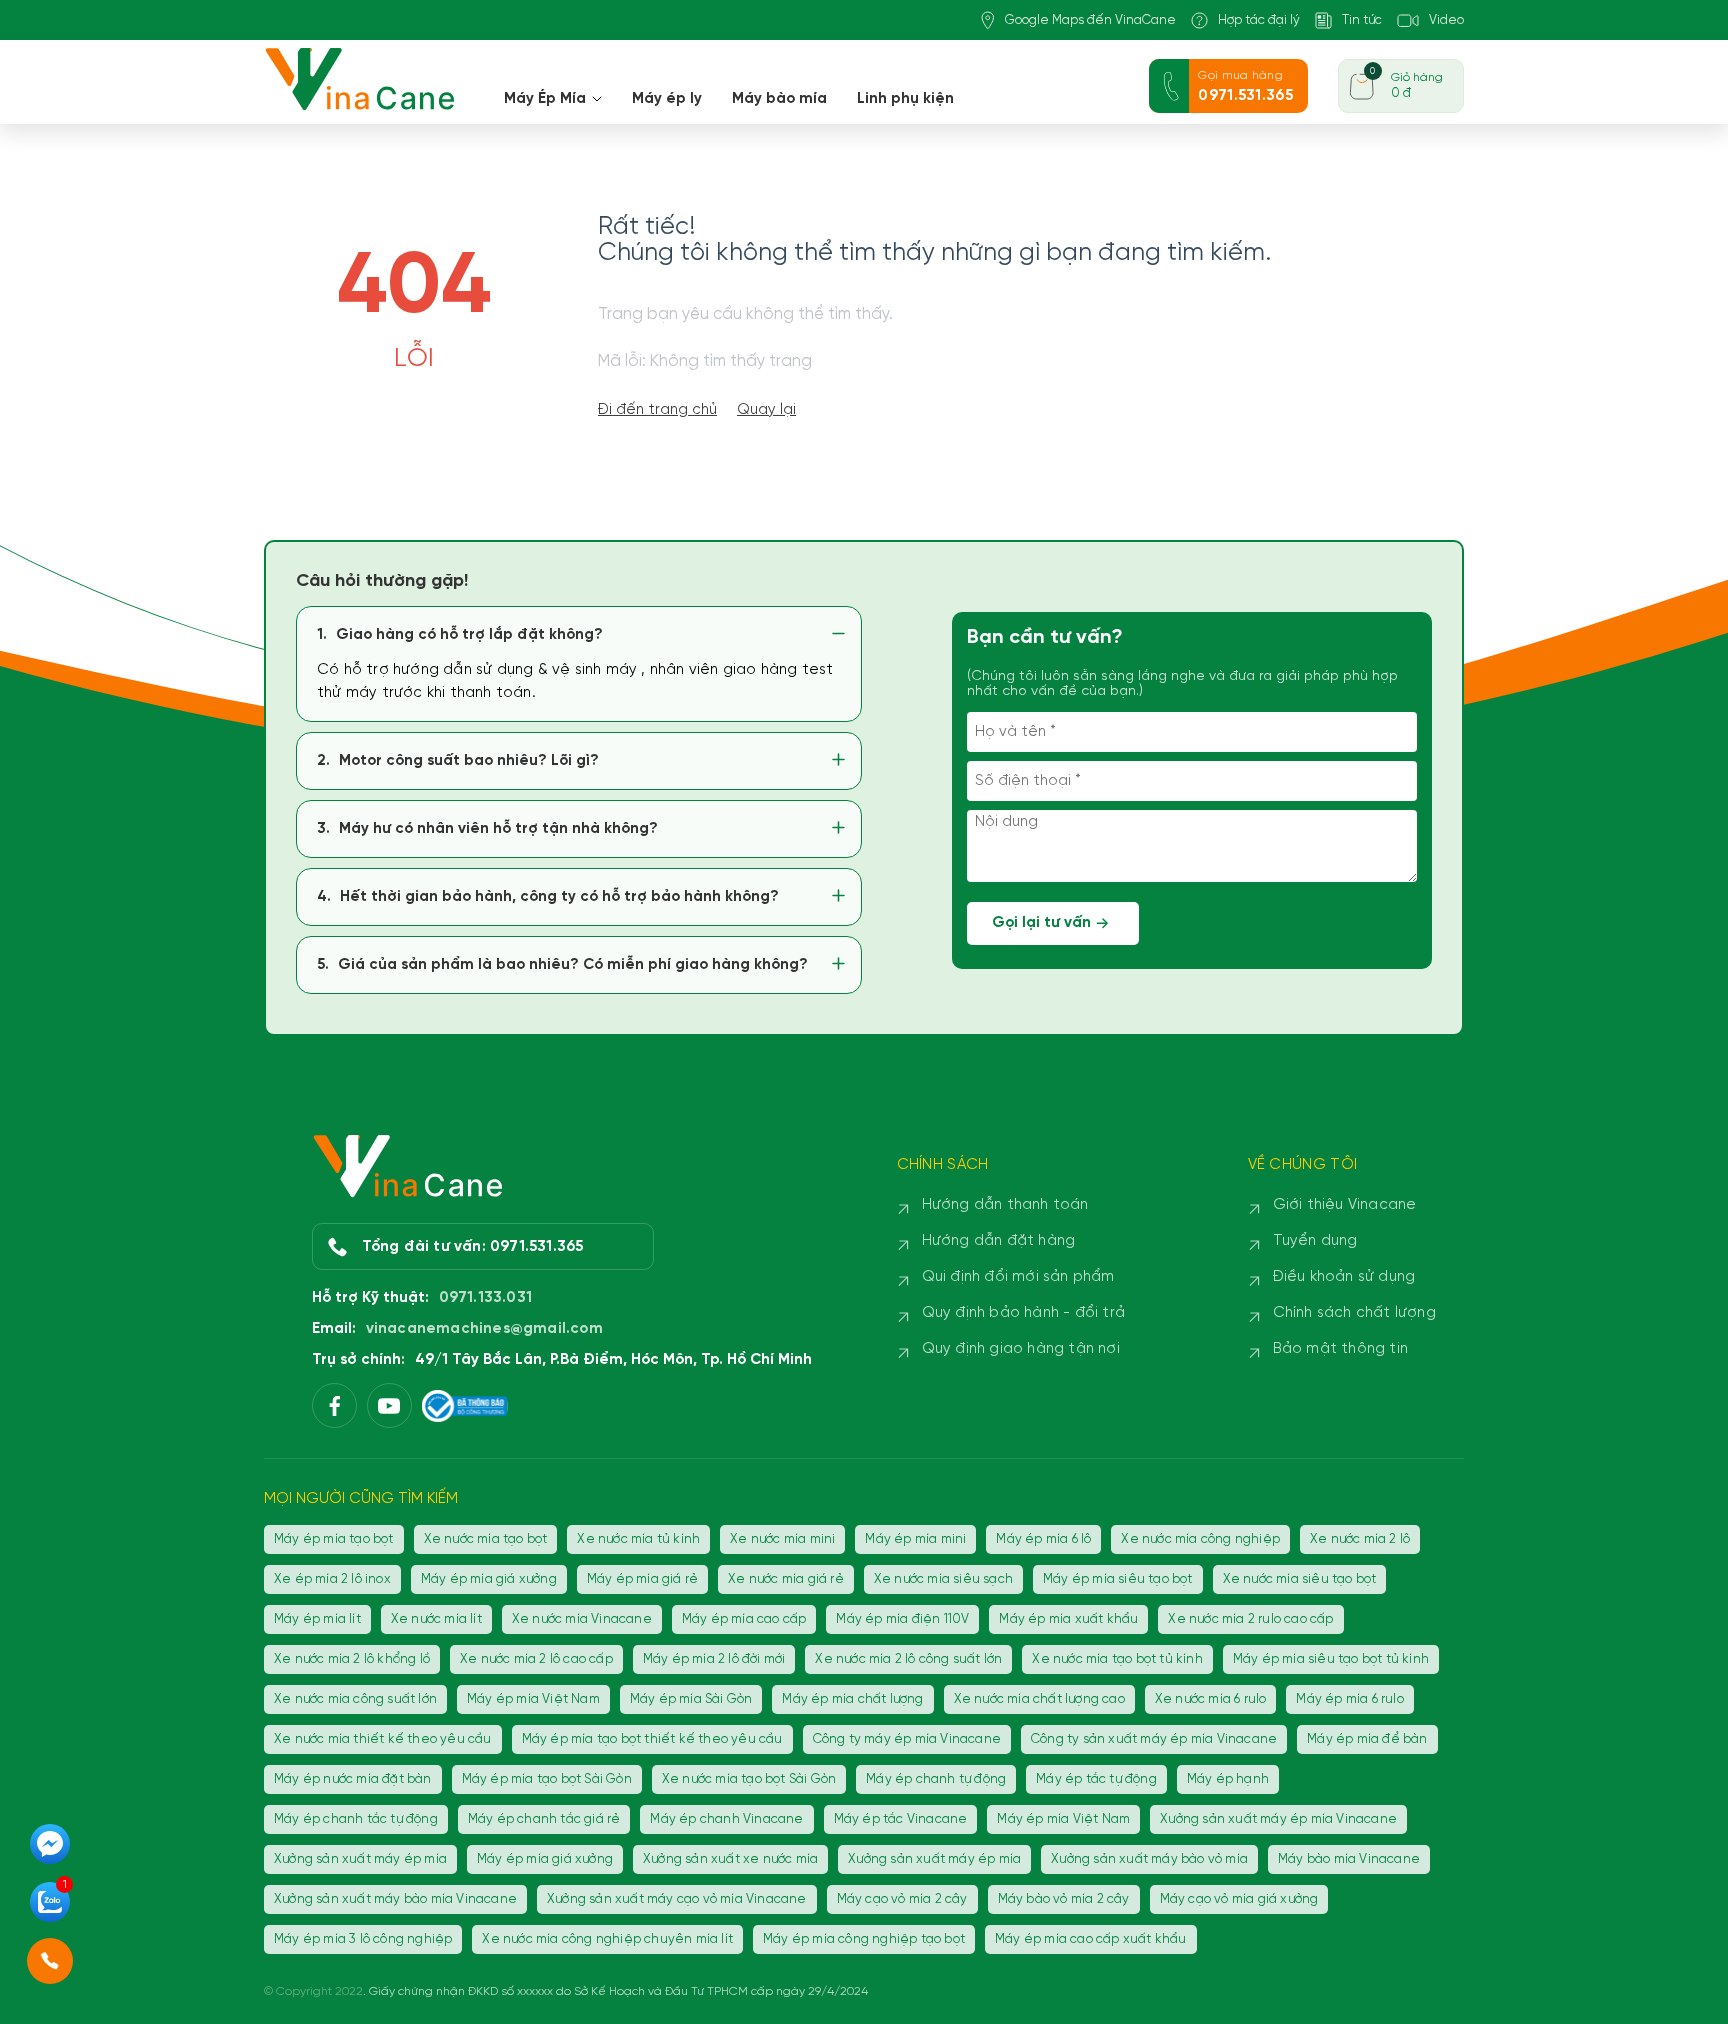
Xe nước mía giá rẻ (786, 1579)
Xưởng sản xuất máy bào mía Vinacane (395, 1899)
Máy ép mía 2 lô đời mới (714, 1659)
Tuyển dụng (1315, 1241)
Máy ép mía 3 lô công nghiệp (363, 1939)
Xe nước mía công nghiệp (1200, 1539)
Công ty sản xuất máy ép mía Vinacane (1154, 1739)
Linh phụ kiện (905, 99)
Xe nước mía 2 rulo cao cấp (1250, 1619)
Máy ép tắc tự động (1096, 1779)
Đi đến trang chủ (657, 410)
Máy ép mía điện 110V (902, 1619)
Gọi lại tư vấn (1041, 923)
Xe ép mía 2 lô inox (332, 1579)
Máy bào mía (779, 99)
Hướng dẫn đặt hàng (999, 1241)
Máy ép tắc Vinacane (901, 1819)
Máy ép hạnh (1228, 1779)
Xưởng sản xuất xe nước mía (730, 1859)
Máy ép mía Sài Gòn (691, 1699)
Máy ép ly (667, 99)
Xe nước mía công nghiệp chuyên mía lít (607, 1939)
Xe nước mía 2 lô (1360, 1539)
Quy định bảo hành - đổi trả (1023, 1313)
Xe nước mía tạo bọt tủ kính (1117, 1659)
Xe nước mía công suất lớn (355, 1699)
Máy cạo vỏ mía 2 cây (902, 1899)
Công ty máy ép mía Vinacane (907, 1739)
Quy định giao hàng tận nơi (1021, 1349)
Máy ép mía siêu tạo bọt (1118, 1579)
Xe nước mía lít (436, 1619)
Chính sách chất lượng (1354, 1313)
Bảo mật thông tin (1340, 1349)
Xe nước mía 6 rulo (1211, 1699)
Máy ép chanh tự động (936, 1779)
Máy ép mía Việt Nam (533, 1699)
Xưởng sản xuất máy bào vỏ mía (1149, 1859)
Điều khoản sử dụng (1344, 1277)
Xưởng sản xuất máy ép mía (360, 1859)
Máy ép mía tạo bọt (334, 1539)
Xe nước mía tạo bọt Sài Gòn (749, 1779)
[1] (50, 1920)
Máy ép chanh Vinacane (726, 1819)
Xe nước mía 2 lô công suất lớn (908, 1659)
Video (1446, 20)
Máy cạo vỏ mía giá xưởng (1239, 1899)
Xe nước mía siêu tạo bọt (1300, 1579)
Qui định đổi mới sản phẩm (1018, 1277)
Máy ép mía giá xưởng (489, 1579)
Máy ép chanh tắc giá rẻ (544, 1819)
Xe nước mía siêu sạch (943, 1579)
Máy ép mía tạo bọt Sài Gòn (547, 1779)
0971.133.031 (485, 1298)
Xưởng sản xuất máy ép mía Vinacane (1278, 1819)
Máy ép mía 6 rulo (1349, 1699)
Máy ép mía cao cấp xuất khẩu (1091, 1939)
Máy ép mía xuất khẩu (1068, 1619)
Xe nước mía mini (782, 1539)
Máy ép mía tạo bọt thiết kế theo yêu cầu (652, 1739)
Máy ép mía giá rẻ (642, 1579)
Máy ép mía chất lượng (852, 1699)
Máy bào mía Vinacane (1349, 1859)
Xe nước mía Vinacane (582, 1619)
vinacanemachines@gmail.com (484, 1329)
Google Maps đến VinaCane (1090, 20)
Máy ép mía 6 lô (1043, 1539)
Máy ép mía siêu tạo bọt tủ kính (1331, 1659)
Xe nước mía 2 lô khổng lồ (352, 1659)
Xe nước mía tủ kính (638, 1539)
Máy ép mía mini (915, 1539)
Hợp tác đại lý (1259, 20)
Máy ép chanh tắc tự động (356, 1819)
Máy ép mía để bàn (1367, 1739)
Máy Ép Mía (545, 99)
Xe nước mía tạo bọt (486, 1539)
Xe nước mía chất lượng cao (1039, 1699)
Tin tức (1362, 20)
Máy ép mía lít (317, 1619)
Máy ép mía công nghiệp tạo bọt (864, 1939)
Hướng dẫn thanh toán (1005, 1205)
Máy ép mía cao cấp (744, 1619)
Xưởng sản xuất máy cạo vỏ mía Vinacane (677, 1899)
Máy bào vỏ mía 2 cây (1064, 1899)
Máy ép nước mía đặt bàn (353, 1779)
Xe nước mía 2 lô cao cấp (536, 1659)
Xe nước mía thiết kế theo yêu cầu (383, 1739)
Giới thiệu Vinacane (1345, 1205)
